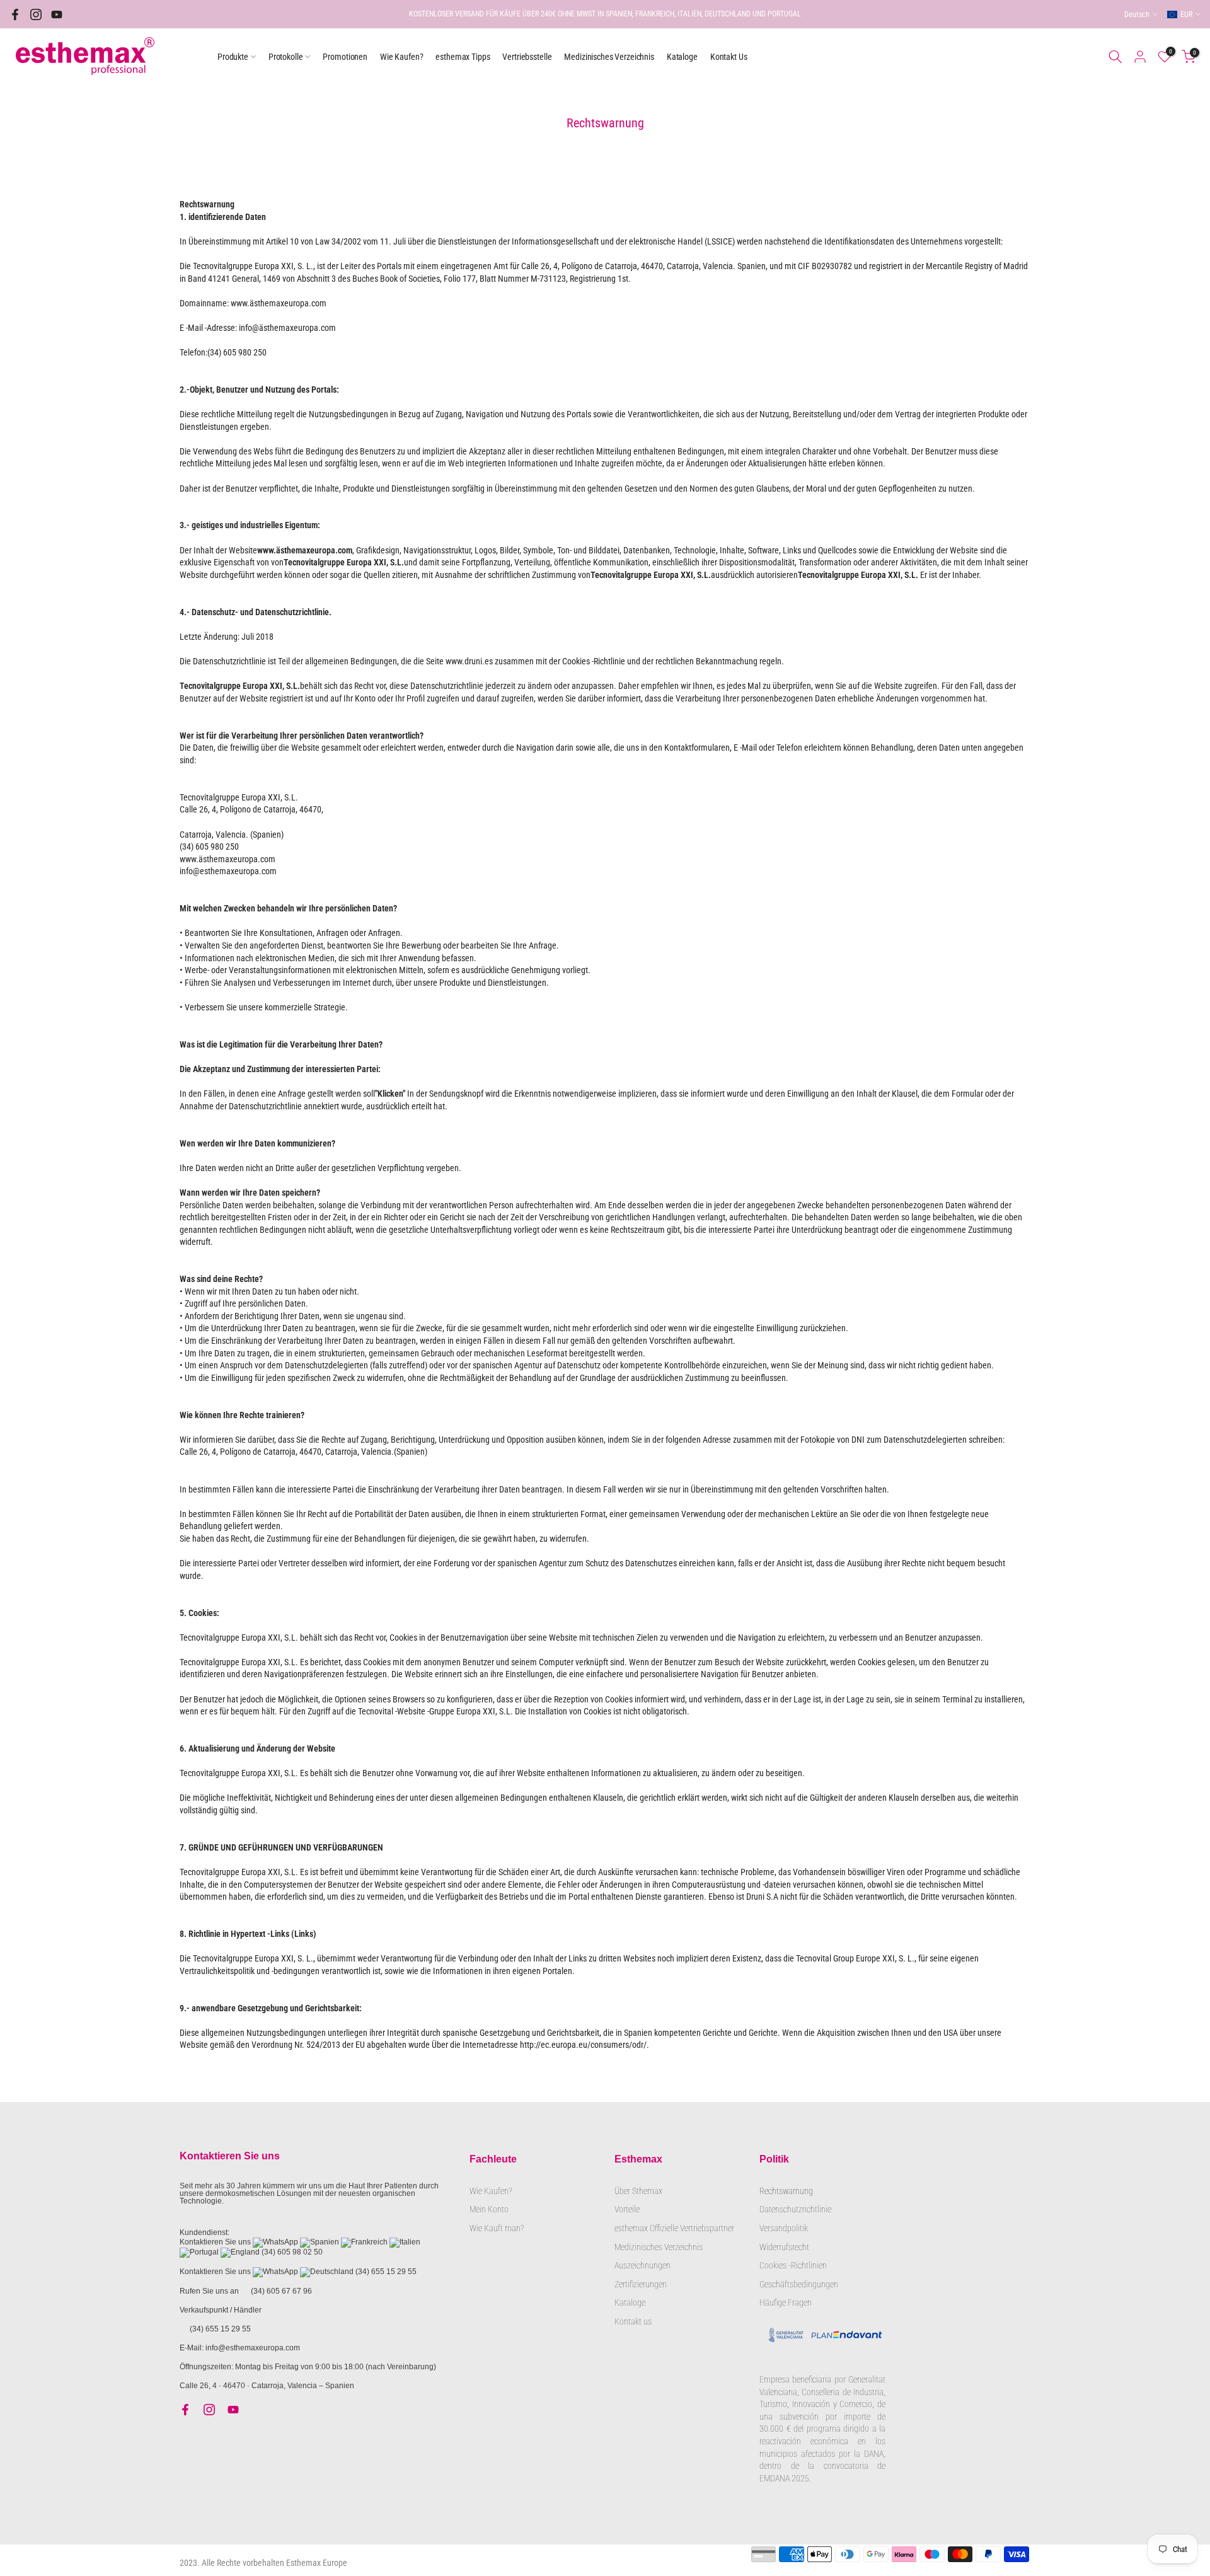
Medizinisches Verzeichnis (609, 57)
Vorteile (627, 2209)
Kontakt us (633, 2321)
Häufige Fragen (786, 2302)
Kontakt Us (729, 57)
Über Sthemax (638, 2191)
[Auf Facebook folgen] (15, 14)
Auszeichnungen (642, 2265)
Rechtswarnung (786, 2191)
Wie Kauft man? (497, 2228)
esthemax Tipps (463, 57)
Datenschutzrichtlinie (795, 2209)
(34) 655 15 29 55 (386, 2272)
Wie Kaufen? (401, 57)
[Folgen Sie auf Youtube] (57, 14)
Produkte (233, 57)
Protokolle (286, 57)
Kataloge (682, 57)
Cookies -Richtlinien (793, 2265)
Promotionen (345, 57)
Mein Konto (489, 2209)
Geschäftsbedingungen (799, 2284)
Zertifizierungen (641, 2284)
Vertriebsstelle (527, 57)
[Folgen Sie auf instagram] (36, 14)
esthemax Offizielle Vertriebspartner (674, 2228)
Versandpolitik (784, 2228)
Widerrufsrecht (784, 2247)
